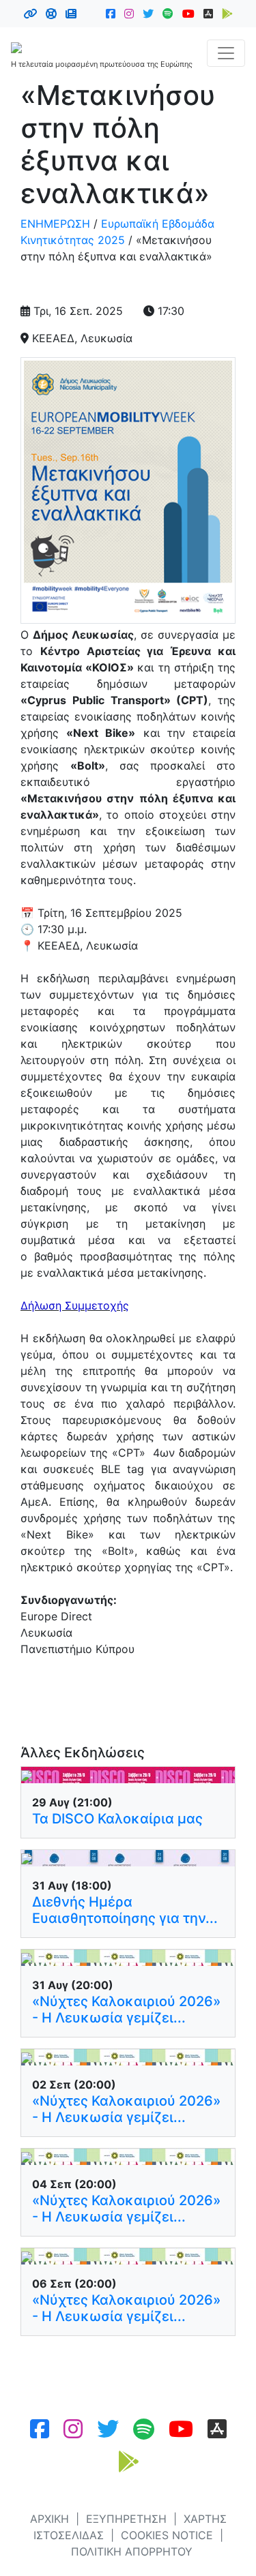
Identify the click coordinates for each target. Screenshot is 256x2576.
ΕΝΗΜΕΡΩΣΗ (55, 224)
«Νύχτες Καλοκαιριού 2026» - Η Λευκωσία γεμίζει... (126, 2010)
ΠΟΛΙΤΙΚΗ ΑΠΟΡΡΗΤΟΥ (132, 2551)
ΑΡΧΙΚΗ (49, 2519)
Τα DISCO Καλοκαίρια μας (117, 1819)
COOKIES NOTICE (167, 2535)
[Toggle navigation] (226, 53)
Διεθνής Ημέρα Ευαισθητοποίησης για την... (125, 1910)
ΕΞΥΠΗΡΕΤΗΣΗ (126, 2519)
